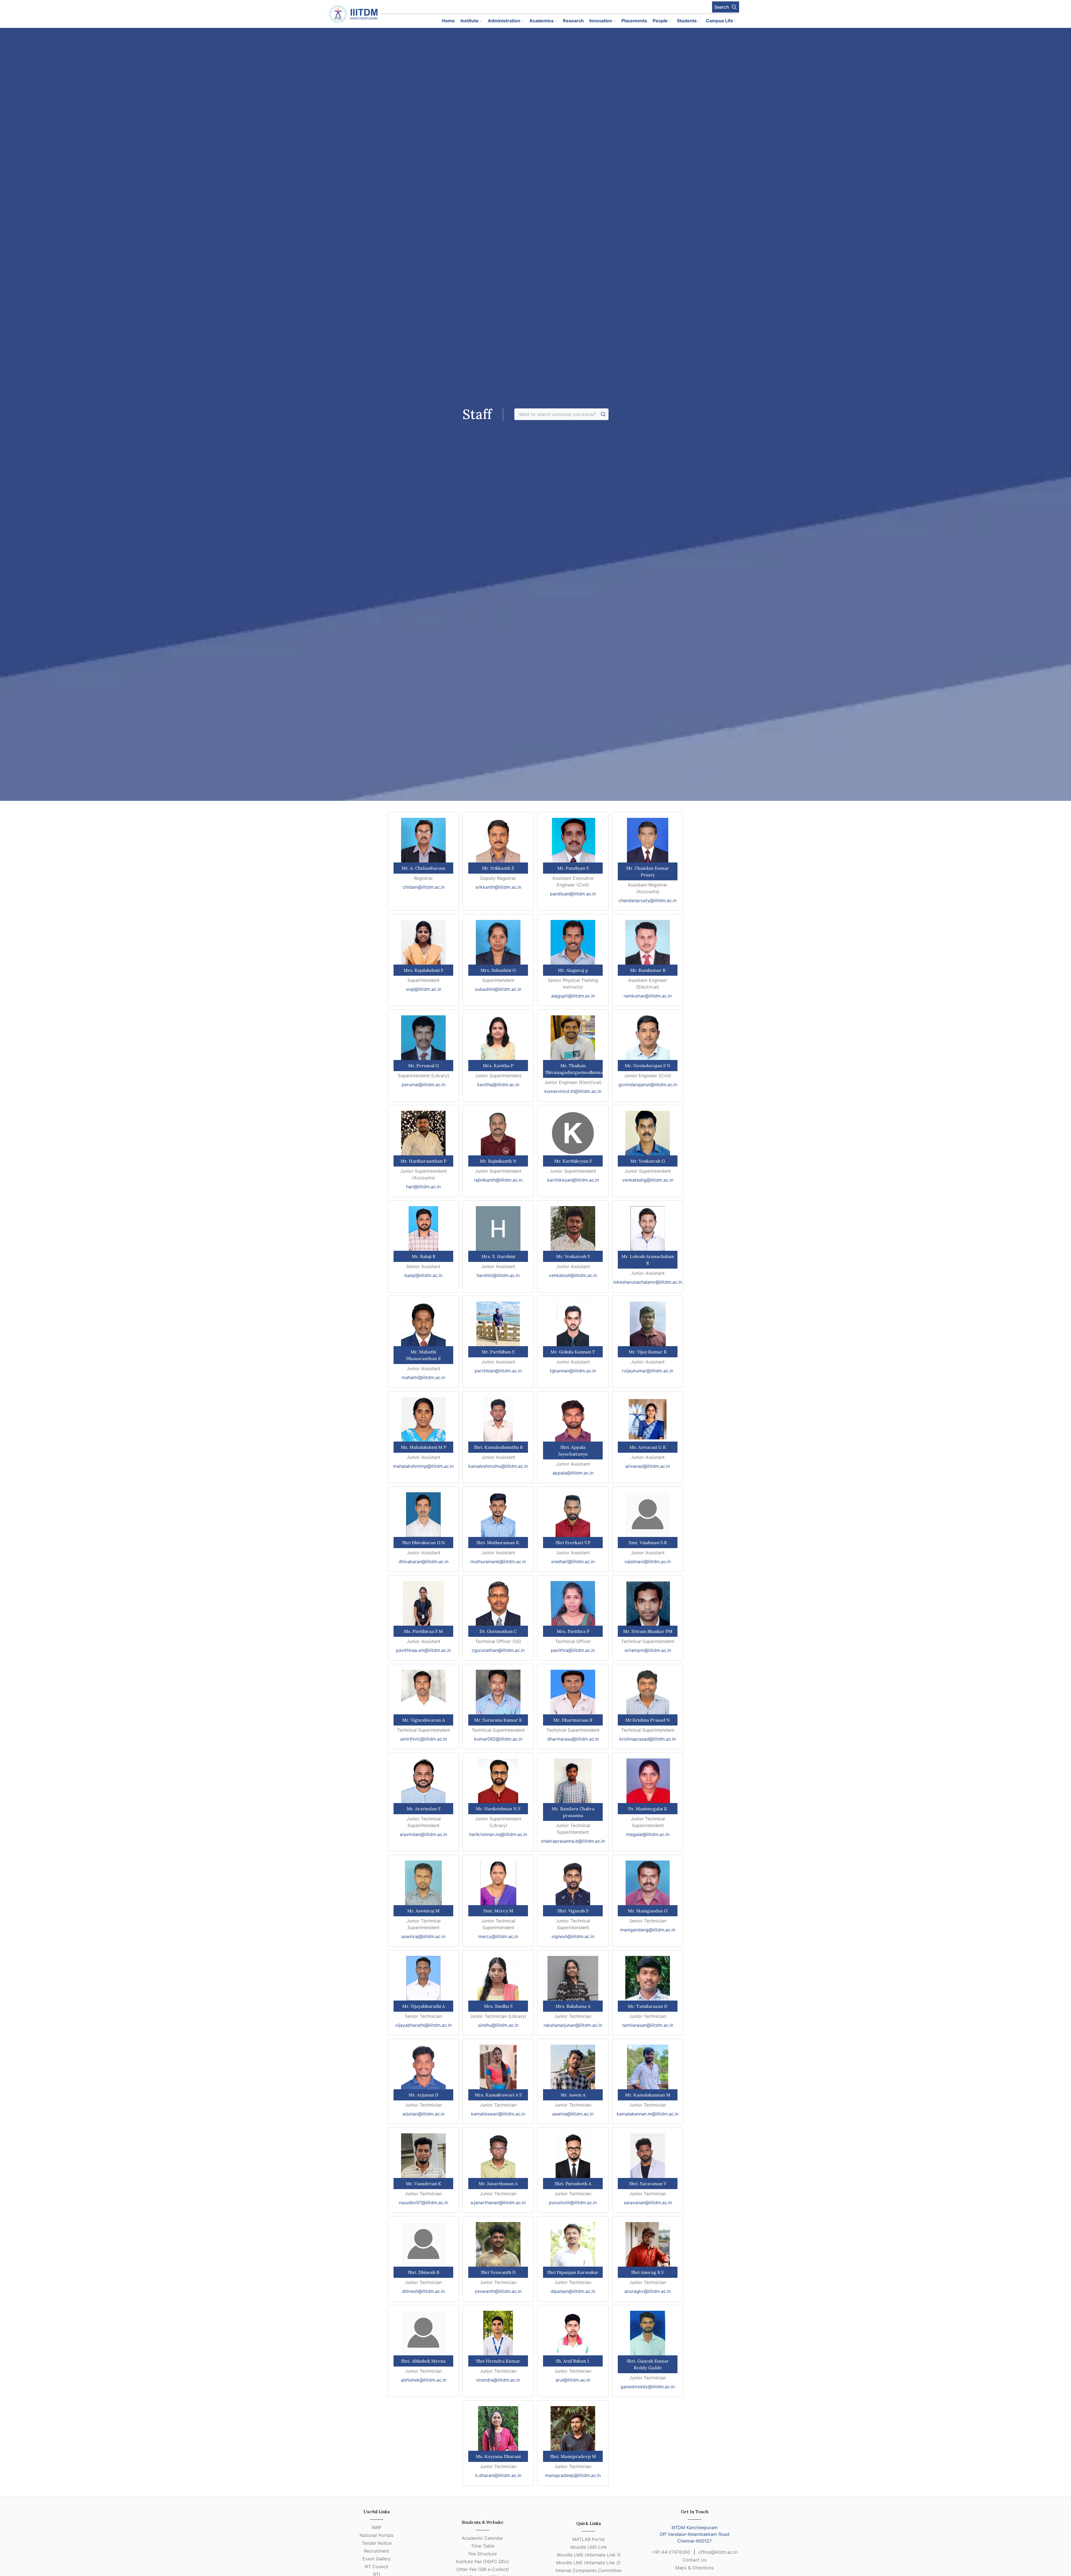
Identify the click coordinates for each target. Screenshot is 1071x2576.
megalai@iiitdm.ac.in (648, 1834)
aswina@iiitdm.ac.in (573, 2114)
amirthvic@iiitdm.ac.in (424, 1739)
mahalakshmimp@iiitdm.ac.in (423, 1466)
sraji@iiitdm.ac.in (424, 989)
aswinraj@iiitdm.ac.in (423, 1936)
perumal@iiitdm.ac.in (424, 1085)
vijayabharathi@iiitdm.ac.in (423, 2025)
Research (573, 21)
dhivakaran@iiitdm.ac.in (424, 1561)
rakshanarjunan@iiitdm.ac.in (573, 2025)
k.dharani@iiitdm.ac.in (498, 2475)
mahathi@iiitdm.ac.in (423, 1377)
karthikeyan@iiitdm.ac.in (573, 1180)
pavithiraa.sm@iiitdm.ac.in (424, 1650)
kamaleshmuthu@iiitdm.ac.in (498, 1466)
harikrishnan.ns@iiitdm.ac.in (498, 1834)
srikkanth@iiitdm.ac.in (498, 887)
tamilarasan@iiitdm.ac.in (648, 2025)
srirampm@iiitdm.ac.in (648, 1650)
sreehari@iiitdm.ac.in (573, 1561)
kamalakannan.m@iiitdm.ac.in (648, 2114)
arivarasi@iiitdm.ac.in (648, 1466)
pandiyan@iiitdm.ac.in (573, 894)
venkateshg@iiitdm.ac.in (648, 1180)
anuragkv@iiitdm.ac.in (648, 2291)
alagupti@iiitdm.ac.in (573, 996)
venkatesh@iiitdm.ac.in (573, 1275)
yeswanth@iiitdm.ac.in (498, 2291)
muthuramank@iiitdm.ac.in (498, 1561)
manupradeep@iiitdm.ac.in (573, 2475)
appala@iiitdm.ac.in (573, 1473)
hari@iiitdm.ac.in (423, 1187)
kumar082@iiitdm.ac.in (498, 1739)
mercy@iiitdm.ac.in (498, 1936)
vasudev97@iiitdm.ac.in (423, 2203)
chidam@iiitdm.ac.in (424, 887)
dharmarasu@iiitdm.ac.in (573, 1739)
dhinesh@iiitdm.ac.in (423, 2291)
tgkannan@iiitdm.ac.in (573, 1371)
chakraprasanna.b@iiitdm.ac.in (573, 1841)
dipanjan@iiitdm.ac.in (573, 2291)
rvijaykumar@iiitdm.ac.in (648, 1371)
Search (722, 7)
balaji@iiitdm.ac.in (423, 1275)
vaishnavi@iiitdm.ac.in (648, 1561)
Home (448, 21)
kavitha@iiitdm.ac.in (498, 1085)
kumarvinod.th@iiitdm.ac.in (573, 1091)
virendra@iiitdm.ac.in (498, 2380)
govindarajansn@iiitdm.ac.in (648, 1085)
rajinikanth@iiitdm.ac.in (498, 1180)
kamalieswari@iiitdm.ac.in (498, 2114)
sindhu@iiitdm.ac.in (498, 2025)
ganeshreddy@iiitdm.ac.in (648, 2387)
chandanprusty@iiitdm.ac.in (648, 900)
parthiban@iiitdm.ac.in (498, 1371)
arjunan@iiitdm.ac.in (424, 2114)
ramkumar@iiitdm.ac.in (648, 996)
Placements (634, 21)
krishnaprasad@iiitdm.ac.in (648, 1739)
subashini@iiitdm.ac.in (498, 989)
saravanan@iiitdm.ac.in (648, 2203)
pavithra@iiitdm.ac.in (573, 1650)
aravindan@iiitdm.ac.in (423, 1834)
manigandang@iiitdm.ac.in (648, 1930)
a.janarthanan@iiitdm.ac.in (498, 2203)
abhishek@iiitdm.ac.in (424, 2380)
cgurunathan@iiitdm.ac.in (498, 1650)
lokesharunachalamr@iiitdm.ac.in (648, 1282)
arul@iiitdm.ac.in (573, 2380)
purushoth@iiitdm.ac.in (573, 2203)
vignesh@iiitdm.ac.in (573, 1936)
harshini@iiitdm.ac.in (498, 1275)
